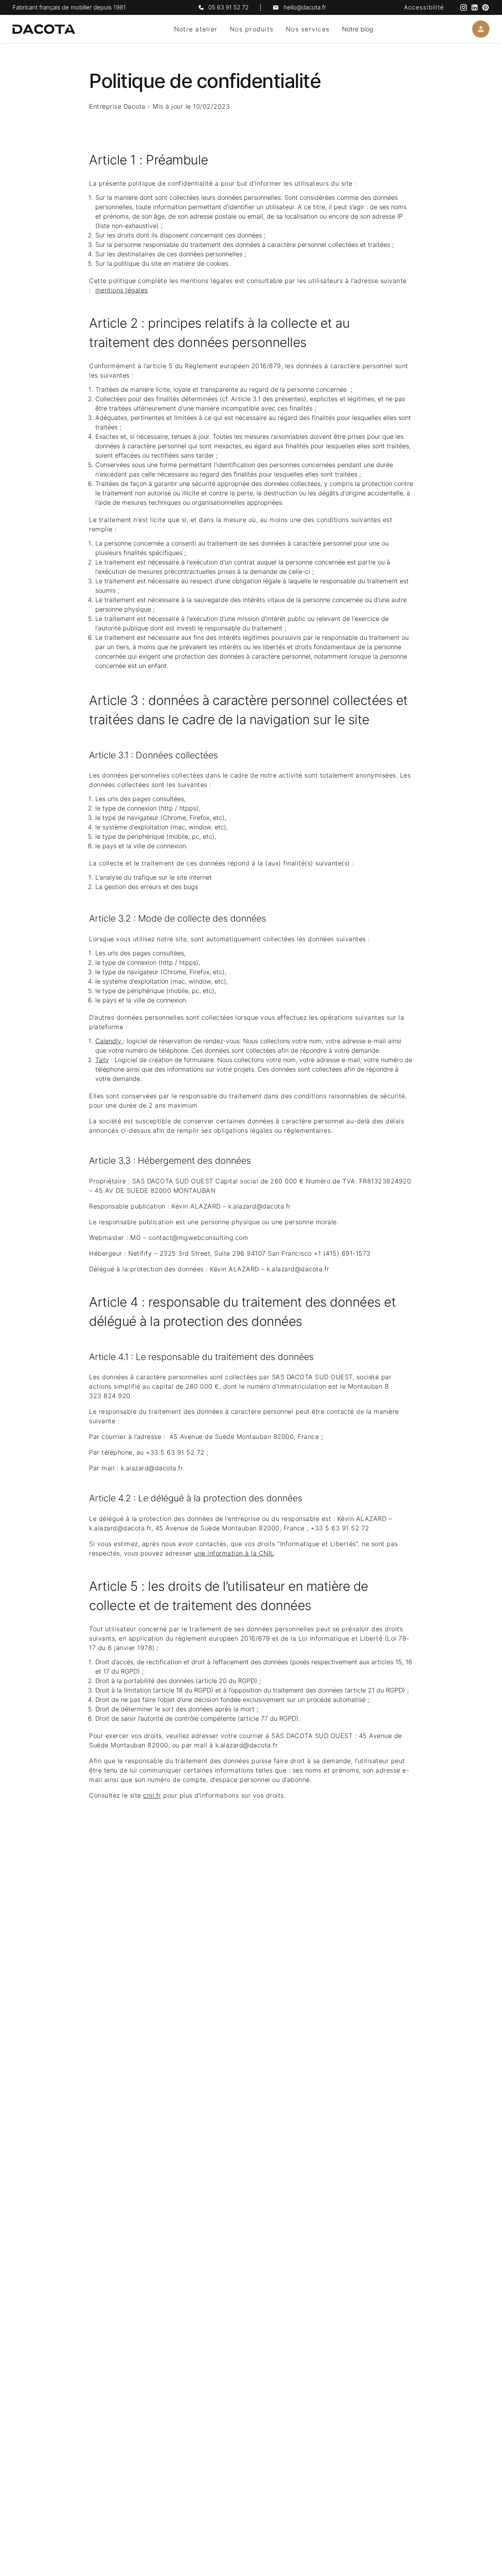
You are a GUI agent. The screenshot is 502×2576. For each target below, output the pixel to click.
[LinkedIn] (475, 7)
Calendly (109, 1041)
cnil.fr (152, 1795)
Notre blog (358, 29)
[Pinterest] (486, 7)
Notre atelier (196, 29)
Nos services (308, 29)
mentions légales (122, 290)
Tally (102, 1060)
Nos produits (252, 29)
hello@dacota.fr (305, 7)
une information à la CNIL (234, 1553)
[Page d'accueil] (44, 29)
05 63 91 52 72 (228, 7)
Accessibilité (424, 7)
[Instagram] (464, 7)
